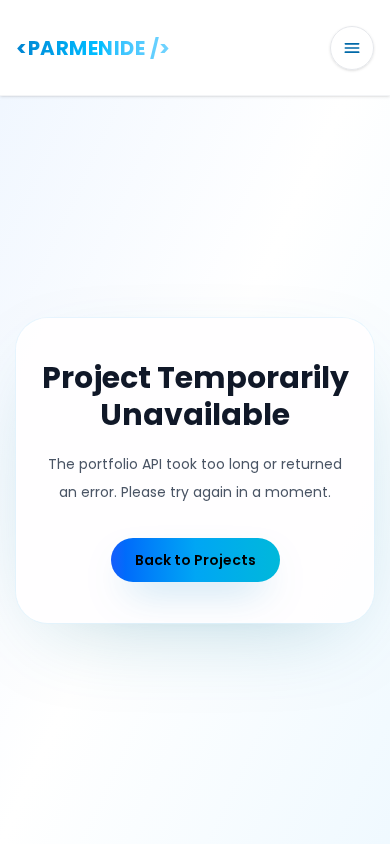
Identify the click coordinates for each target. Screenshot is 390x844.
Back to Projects (195, 560)
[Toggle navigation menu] (352, 48)
